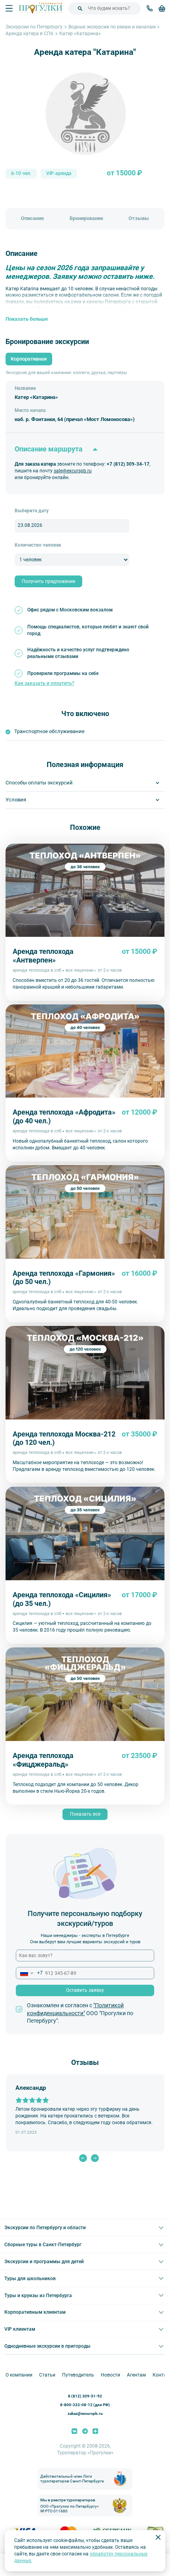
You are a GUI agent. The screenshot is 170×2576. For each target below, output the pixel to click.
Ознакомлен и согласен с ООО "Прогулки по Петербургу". (80, 2013)
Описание (32, 218)
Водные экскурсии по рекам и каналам (112, 27)
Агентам (136, 2375)
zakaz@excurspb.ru (85, 2413)
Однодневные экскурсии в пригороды (47, 2346)
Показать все (85, 1814)
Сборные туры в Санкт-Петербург (43, 2245)
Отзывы (139, 218)
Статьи (47, 2375)
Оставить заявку (85, 1990)
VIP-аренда (59, 173)
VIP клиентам (20, 2329)
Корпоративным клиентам (35, 2312)
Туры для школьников (30, 2279)
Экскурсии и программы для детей (44, 2262)
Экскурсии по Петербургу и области (45, 2228)
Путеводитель (78, 2375)
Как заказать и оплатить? (44, 683)
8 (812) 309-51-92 (85, 2396)
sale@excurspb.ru (73, 471)
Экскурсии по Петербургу (34, 27)
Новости (110, 2375)
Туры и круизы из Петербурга (38, 2296)
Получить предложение (48, 581)
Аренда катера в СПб (29, 34)
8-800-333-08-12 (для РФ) (85, 2405)
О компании (19, 2375)
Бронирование (86, 218)
